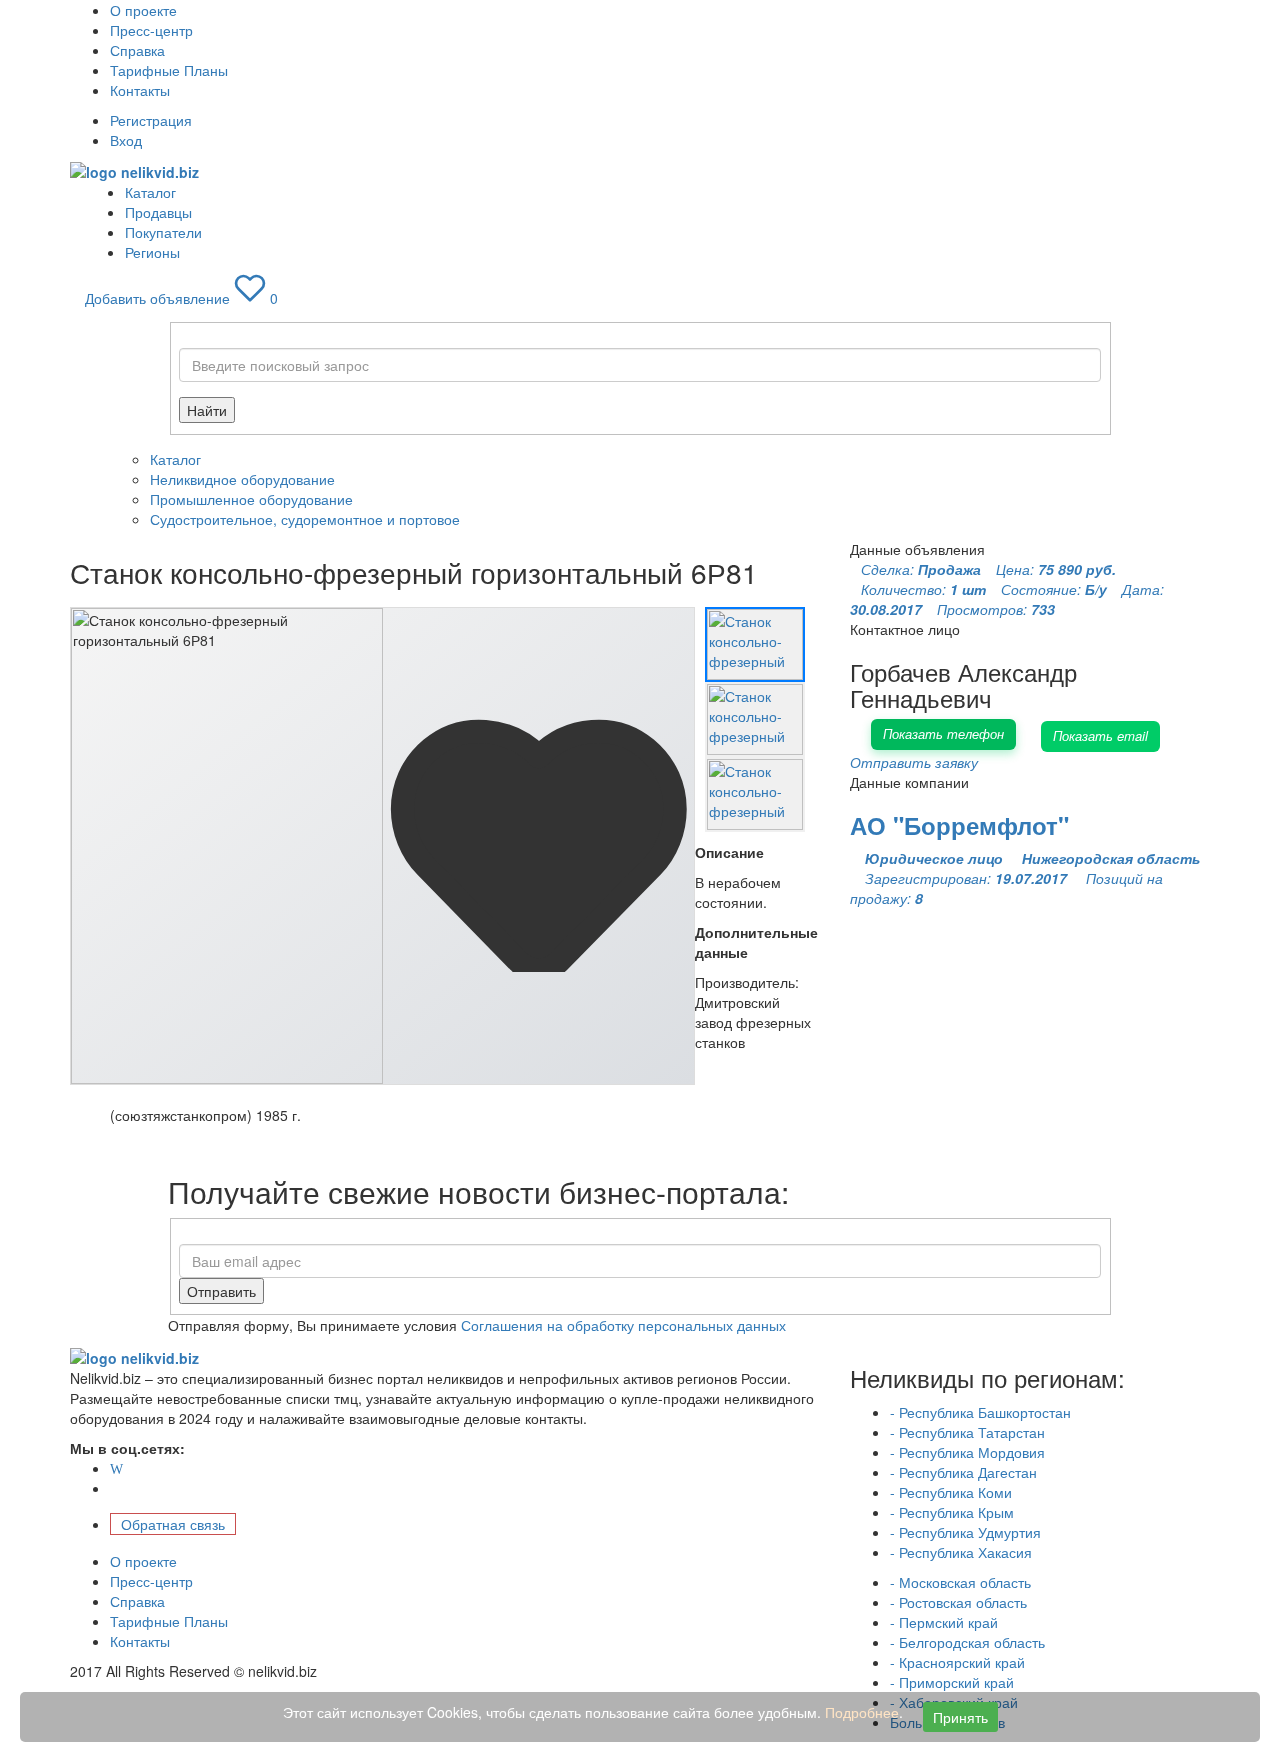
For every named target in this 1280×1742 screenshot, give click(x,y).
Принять (960, 1717)
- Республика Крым (952, 1512)
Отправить (221, 1291)
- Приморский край (952, 1682)
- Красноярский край (957, 1662)
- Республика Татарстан (967, 1432)
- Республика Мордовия (967, 1452)
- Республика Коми (951, 1492)
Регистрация (151, 120)
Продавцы (158, 212)
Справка (137, 50)
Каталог (150, 192)
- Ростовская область (958, 1602)
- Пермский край (944, 1622)
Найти (207, 410)
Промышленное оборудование (251, 499)
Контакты (140, 90)
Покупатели (163, 232)
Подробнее (862, 1712)
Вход (126, 140)
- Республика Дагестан (963, 1472)
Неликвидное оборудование (242, 479)
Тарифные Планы (169, 70)
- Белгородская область (967, 1642)
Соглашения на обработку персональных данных (623, 1325)
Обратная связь (173, 1524)
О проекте (143, 10)
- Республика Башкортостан (980, 1412)
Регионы (152, 252)
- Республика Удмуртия (965, 1532)
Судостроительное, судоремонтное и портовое (305, 519)
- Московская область (960, 1582)
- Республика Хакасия (961, 1552)
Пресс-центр (151, 30)
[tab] (755, 644)
